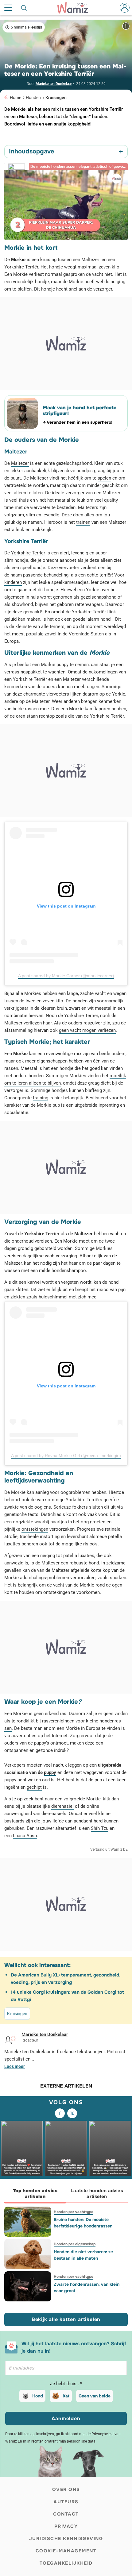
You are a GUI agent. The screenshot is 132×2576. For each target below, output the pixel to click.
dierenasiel (62, 1806)
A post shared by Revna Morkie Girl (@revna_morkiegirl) (66, 1456)
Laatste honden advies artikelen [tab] (97, 2194)
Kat (66, 2396)
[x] (72, 2113)
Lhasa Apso (25, 1836)
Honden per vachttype (74, 2212)
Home (16, 98)
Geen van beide (95, 2396)
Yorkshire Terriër (28, 553)
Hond (38, 2396)
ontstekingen (35, 1529)
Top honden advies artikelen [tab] (35, 2194)
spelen (104, 478)
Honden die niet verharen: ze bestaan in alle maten (83, 2255)
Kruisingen (56, 98)
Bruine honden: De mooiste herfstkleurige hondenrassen (83, 2223)
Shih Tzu (100, 1828)
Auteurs (66, 2502)
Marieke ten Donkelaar (54, 84)
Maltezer (20, 463)
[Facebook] (60, 2113)
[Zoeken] (24, 8)
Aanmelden (66, 2418)
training (41, 1098)
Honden (33, 98)
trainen (83, 522)
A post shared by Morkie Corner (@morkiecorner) (66, 976)
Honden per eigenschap (75, 2244)
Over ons (66, 2489)
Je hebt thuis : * (66, 2384)
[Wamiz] (76, 8)
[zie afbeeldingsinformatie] (126, 26)
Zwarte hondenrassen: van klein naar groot (87, 2287)
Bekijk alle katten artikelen (66, 2319)
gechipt (34, 1787)
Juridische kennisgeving (66, 2539)
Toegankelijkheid (66, 2563)
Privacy (66, 2526)
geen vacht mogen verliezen (87, 1030)
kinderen (13, 582)
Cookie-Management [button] (66, 2551)
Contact (66, 2514)
